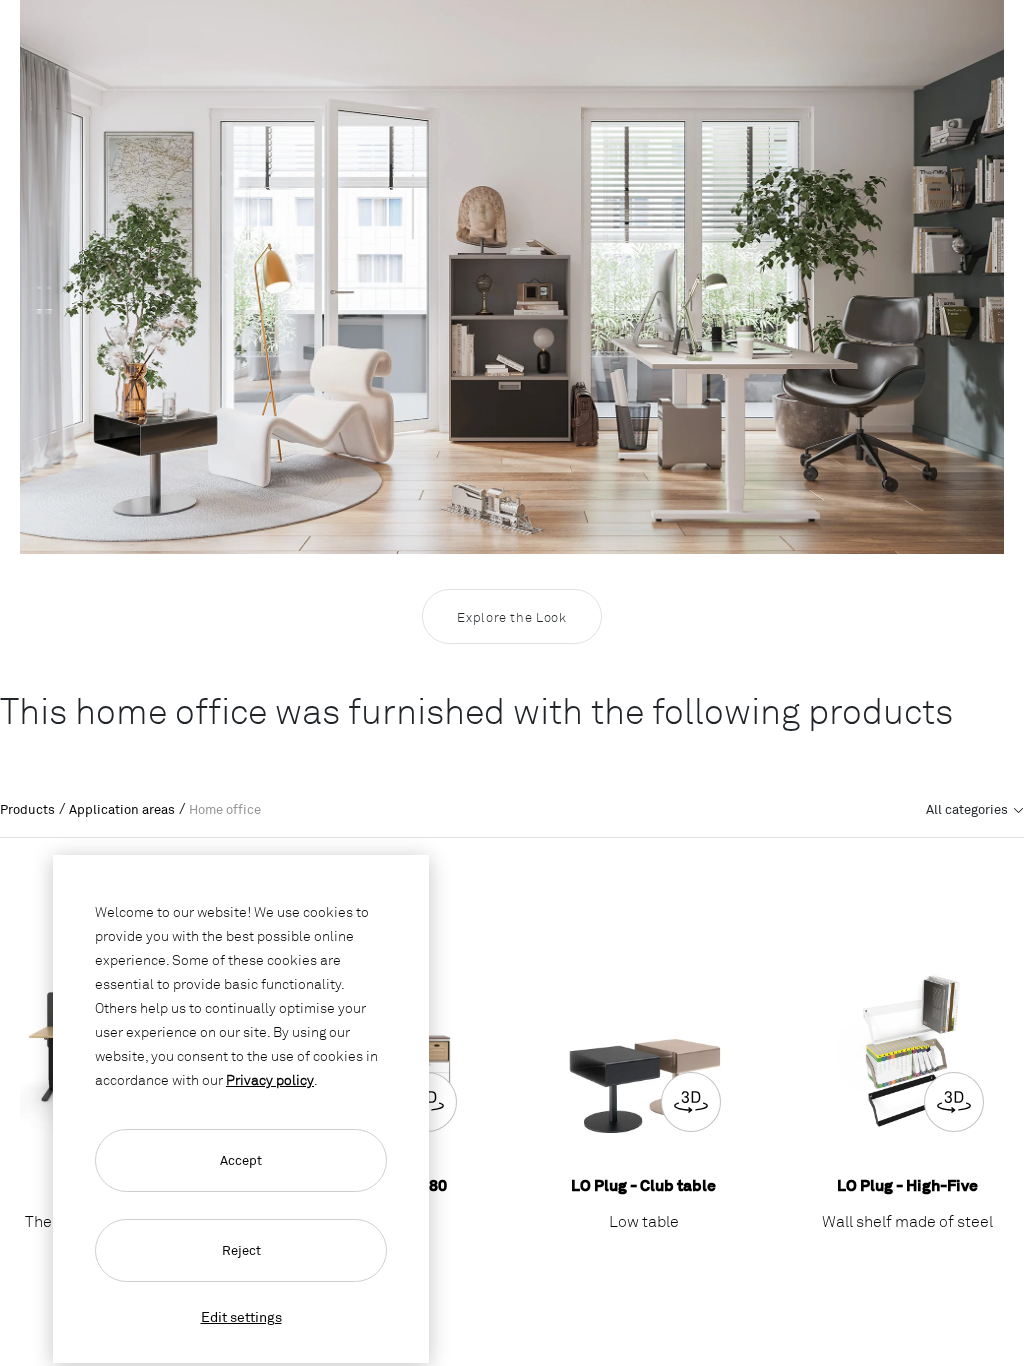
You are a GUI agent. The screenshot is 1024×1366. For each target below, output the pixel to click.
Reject (241, 1250)
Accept (241, 1160)
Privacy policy (270, 1079)
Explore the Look (511, 617)
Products (27, 809)
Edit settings (241, 1316)
